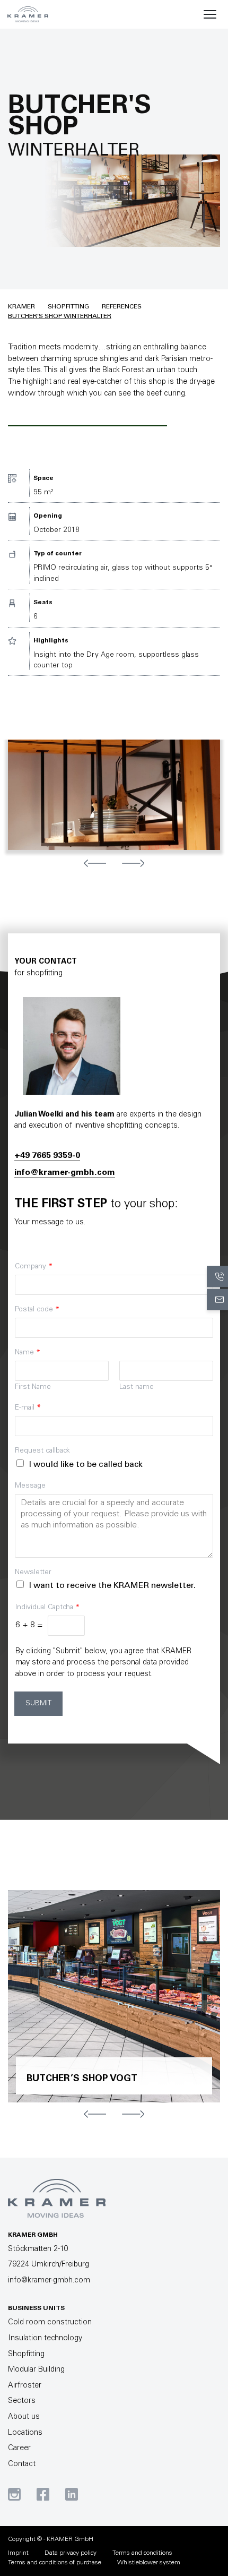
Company (34, 1267)
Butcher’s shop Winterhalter (60, 316)
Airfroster (25, 2386)
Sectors (22, 2401)
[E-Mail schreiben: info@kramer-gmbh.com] (217, 1300)
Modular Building (36, 2370)
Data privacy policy (71, 2553)
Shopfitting (68, 307)
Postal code (37, 1310)
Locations (25, 2433)
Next (133, 863)
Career (19, 2449)
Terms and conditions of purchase (55, 2563)
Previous (95, 863)
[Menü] (210, 14)
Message (30, 1486)
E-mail (28, 1408)
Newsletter (33, 1573)
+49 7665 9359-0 (47, 1156)
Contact (22, 2465)
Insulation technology (45, 2339)
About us (24, 2417)
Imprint (18, 2553)
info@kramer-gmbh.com (65, 1173)
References (122, 307)
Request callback (42, 1451)
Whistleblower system (149, 2563)
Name (28, 1353)
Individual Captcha (47, 1608)
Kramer (21, 307)
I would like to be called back (86, 1465)
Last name (137, 1387)
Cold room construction (50, 2323)
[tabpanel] (114, 795)
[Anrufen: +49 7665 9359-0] (217, 1277)
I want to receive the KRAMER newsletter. (112, 1586)
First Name (33, 1387)
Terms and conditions (142, 2553)
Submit (38, 1704)
